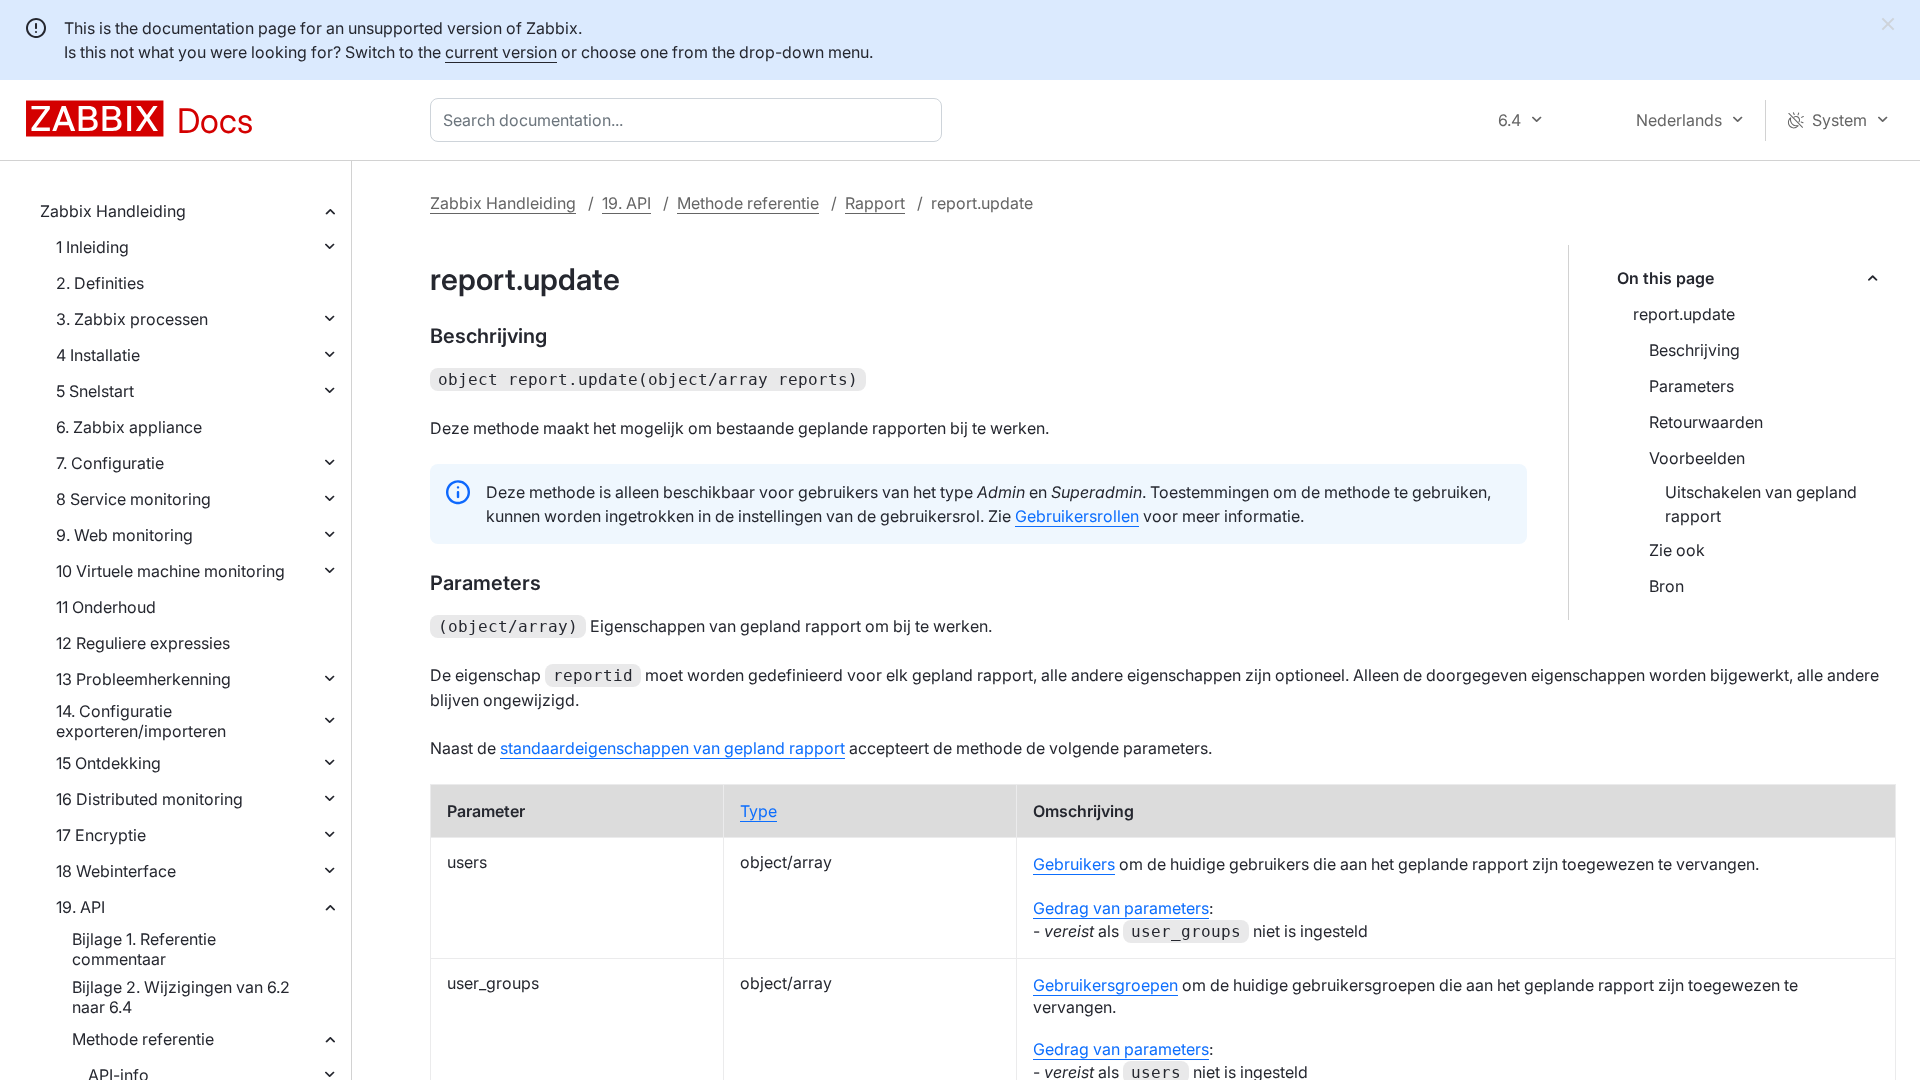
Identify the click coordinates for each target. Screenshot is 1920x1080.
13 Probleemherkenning (143, 679)
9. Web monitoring (124, 535)
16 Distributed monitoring (149, 799)
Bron (1666, 586)
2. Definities (100, 283)
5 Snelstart (95, 391)
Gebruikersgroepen (1105, 985)
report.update (1684, 314)
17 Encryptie (101, 835)
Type (758, 811)
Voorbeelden (1697, 458)
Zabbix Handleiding (113, 211)
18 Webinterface (116, 871)
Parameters (1691, 386)
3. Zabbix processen (132, 319)
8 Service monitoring (133, 499)
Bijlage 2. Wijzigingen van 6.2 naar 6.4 (181, 997)
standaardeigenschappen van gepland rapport (672, 748)
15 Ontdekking (108, 763)
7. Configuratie (110, 463)
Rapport (875, 203)
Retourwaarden (1706, 422)
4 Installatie (98, 355)
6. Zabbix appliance (129, 427)
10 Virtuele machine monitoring (170, 571)
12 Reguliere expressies (143, 643)
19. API (80, 907)
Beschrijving (1694, 350)
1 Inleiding (92, 247)
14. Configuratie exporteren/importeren (141, 721)
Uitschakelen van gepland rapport (1761, 504)
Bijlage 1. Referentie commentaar (144, 949)
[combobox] (690, 120)
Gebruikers (1074, 864)
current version (501, 52)
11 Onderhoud (106, 607)
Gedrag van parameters (1121, 908)
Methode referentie (143, 1039)
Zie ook (1677, 550)
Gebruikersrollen (1077, 516)
